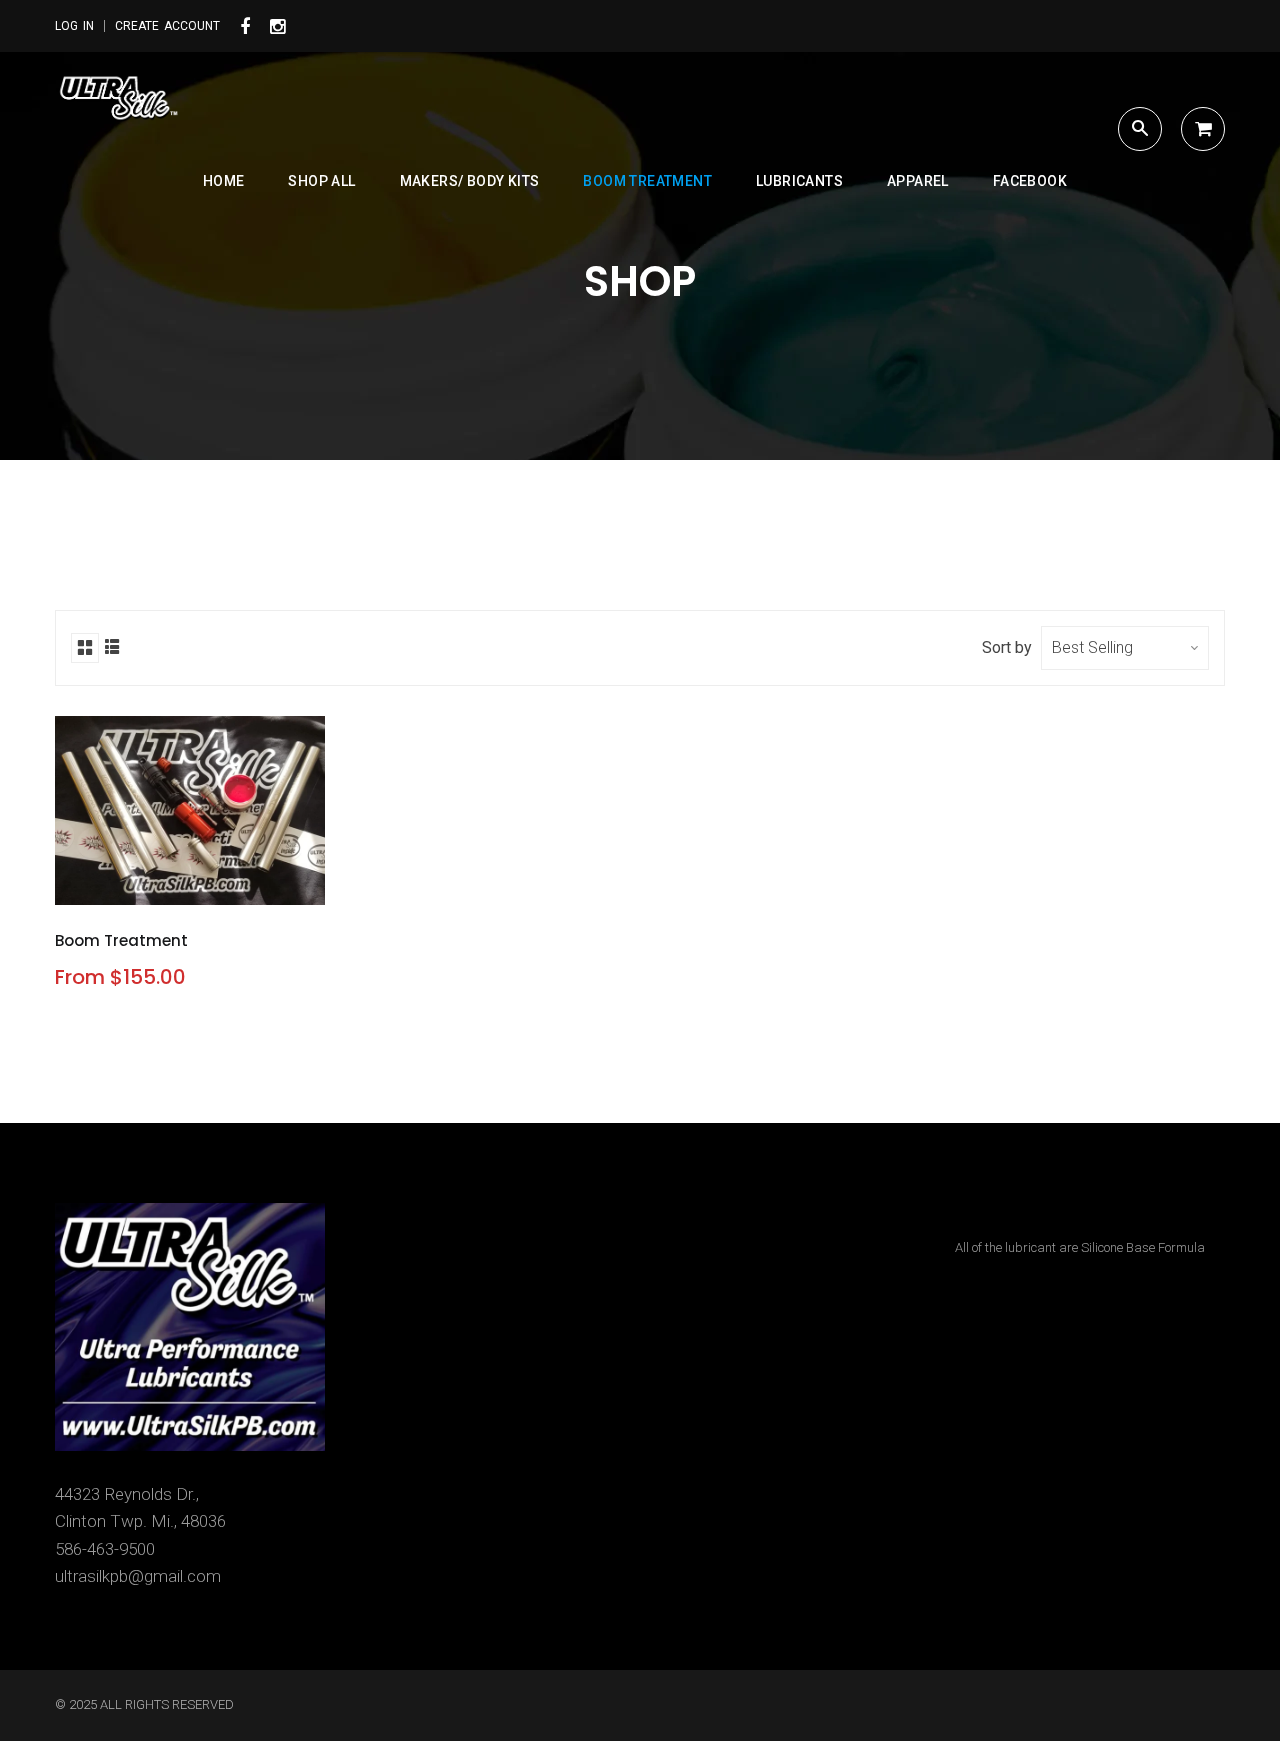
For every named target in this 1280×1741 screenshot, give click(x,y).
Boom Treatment (647, 181)
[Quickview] (238, 883)
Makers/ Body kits (470, 181)
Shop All (321, 181)
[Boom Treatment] (191, 883)
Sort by (1007, 647)
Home (224, 181)
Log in (74, 26)
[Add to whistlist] (144, 883)
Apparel (918, 181)
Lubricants (799, 181)
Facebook (1030, 181)
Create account (167, 26)
